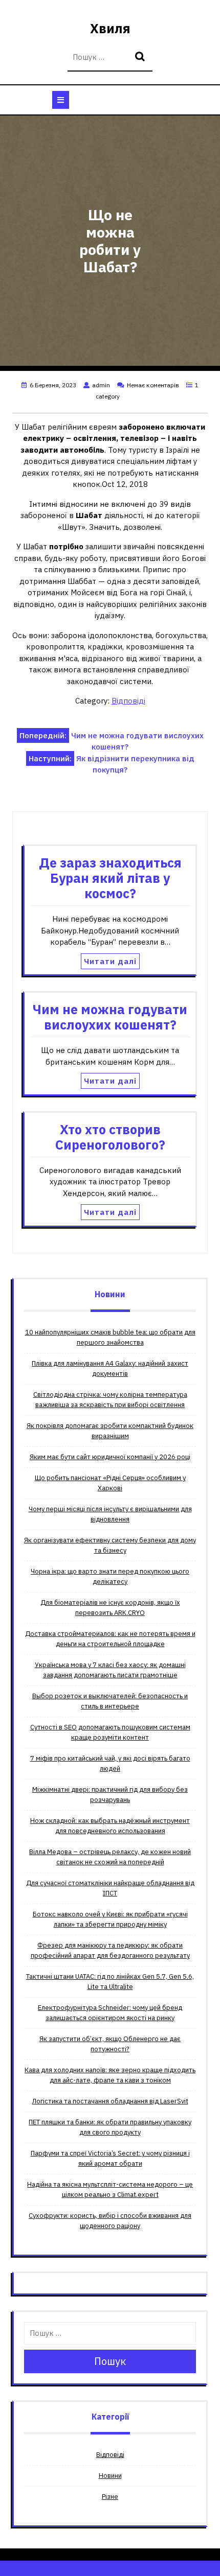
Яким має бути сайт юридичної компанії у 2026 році (110, 1457)
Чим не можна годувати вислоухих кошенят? (110, 1017)
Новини (110, 2476)
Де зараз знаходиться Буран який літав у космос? (110, 878)
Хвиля (110, 28)
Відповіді (128, 701)
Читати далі (110, 961)
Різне (110, 2497)
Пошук (141, 57)
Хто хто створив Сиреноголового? (110, 1137)
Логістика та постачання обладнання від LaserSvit (110, 2101)
